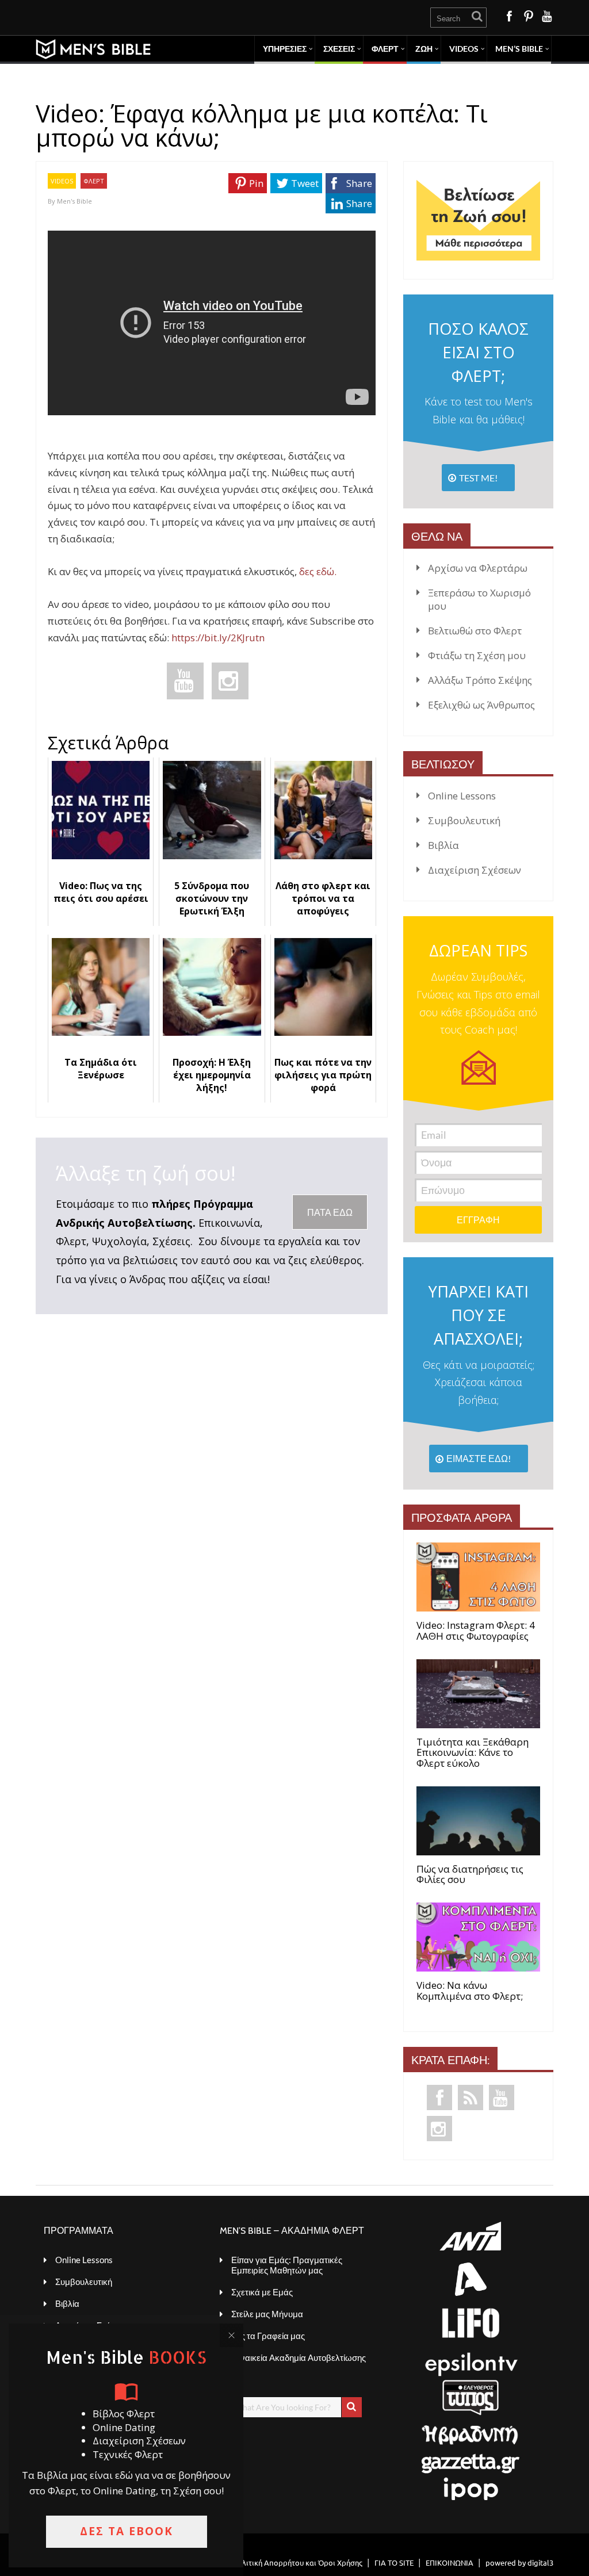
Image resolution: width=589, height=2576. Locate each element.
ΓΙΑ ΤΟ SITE (394, 2562)
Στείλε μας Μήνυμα (267, 2314)
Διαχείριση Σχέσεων (475, 870)
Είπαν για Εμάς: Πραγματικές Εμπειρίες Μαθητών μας (287, 2265)
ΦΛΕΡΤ (385, 49)
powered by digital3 (519, 2562)
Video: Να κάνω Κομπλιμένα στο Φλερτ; (470, 1991)
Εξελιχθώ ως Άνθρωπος (481, 705)
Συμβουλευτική (464, 820)
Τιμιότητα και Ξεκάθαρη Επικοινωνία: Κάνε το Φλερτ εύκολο (473, 1753)
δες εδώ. (318, 571)
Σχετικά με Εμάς (262, 2292)
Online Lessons (462, 796)
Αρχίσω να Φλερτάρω (478, 568)
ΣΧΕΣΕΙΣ (339, 49)
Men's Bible (74, 201)
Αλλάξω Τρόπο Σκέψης (480, 680)
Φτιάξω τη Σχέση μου (477, 655)
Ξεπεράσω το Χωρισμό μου (479, 599)
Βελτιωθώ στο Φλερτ (475, 631)
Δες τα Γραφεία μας (268, 2336)
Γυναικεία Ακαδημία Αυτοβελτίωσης (299, 2357)
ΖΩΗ (424, 49)
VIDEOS (62, 181)
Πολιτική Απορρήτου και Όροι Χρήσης (297, 2562)
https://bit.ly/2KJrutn (218, 638)
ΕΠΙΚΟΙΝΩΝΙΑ (450, 2562)
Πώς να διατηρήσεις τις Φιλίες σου (470, 1875)
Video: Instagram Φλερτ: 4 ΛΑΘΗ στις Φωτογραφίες (476, 1631)
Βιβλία (443, 845)
